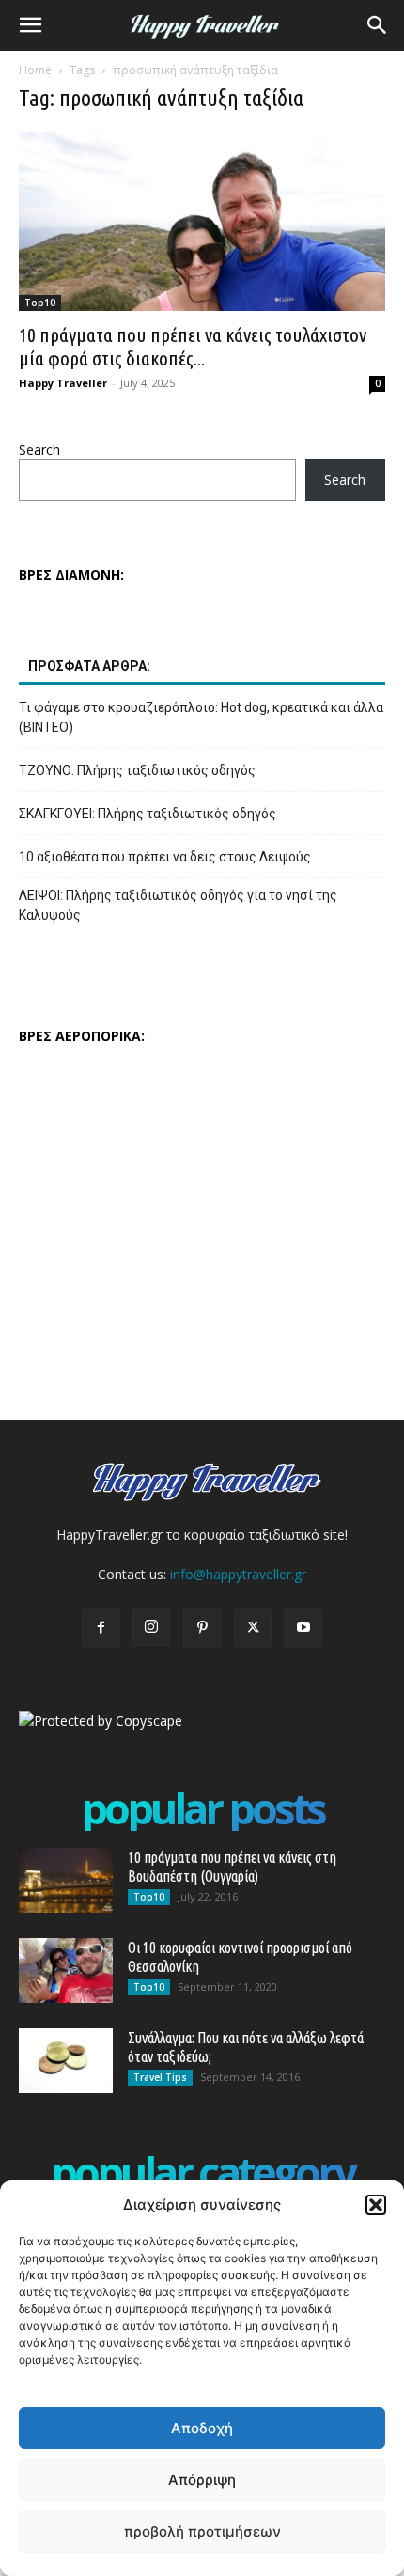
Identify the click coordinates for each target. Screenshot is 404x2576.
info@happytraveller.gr (238, 1574)
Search (39, 450)
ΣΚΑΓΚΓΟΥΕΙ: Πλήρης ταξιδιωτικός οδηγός (148, 814)
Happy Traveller (63, 383)
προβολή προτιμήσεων (202, 2531)
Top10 (40, 303)
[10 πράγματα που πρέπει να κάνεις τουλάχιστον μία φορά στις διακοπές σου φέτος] (202, 221)
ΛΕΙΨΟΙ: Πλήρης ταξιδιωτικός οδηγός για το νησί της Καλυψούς (178, 905)
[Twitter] (253, 1628)
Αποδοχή (202, 2428)
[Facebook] (101, 1628)
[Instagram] (151, 1627)
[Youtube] (303, 1628)
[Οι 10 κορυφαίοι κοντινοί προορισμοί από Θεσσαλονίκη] (66, 1971)
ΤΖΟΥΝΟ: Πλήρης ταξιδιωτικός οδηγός (137, 770)
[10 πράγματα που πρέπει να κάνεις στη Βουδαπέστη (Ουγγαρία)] (66, 1880)
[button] (376, 2205)
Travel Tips (160, 2077)
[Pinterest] (202, 1628)
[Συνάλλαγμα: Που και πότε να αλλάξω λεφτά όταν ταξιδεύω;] (66, 2061)
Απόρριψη (202, 2480)
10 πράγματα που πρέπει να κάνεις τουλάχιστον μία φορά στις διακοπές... (193, 346)
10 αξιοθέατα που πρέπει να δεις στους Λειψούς (165, 857)
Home (35, 70)
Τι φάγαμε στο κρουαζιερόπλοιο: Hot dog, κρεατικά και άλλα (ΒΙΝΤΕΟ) (201, 717)
